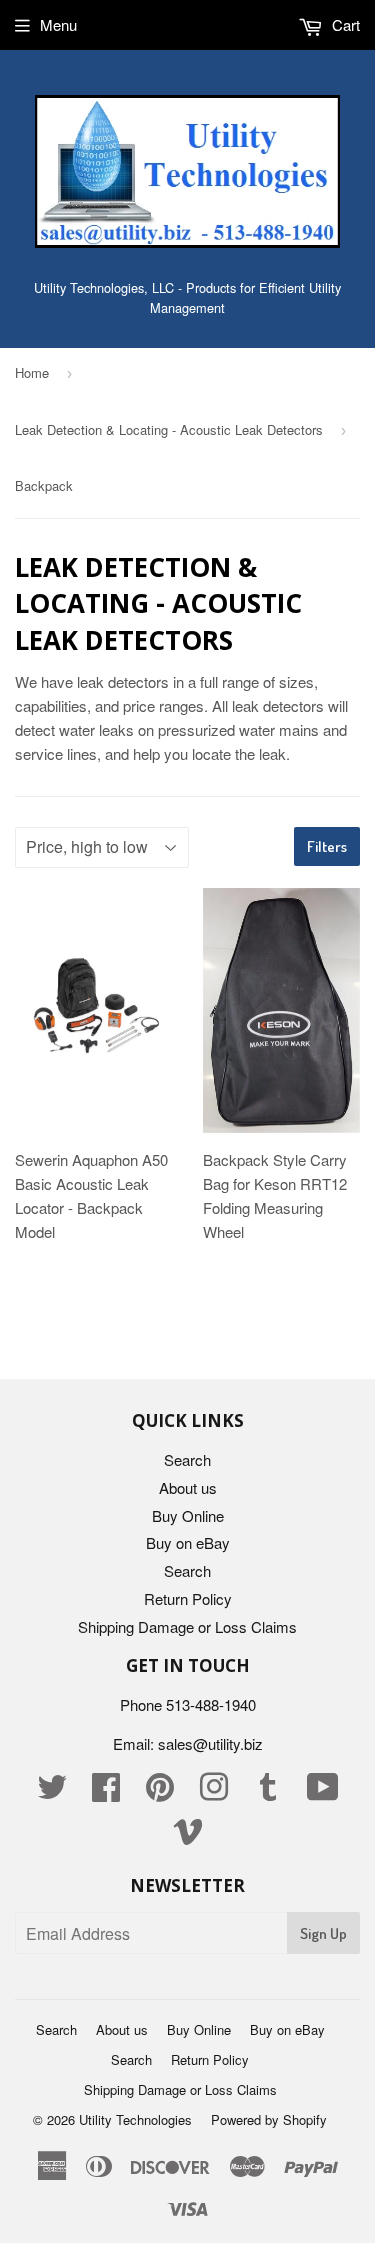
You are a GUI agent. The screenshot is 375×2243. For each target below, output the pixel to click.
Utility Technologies (135, 2119)
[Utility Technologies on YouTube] (323, 1792)
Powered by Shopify (269, 2119)
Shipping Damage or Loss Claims (187, 1626)
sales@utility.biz (210, 1743)
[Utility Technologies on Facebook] (106, 1792)
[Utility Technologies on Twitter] (52, 1792)
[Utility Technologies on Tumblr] (268, 1792)
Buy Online (188, 1515)
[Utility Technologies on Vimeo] (188, 1836)
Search (187, 1459)
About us (188, 1487)
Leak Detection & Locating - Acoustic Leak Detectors (169, 429)
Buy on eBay (188, 1542)
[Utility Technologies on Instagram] (214, 1792)
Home (32, 372)
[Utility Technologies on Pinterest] (160, 1792)
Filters (327, 846)
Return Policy (188, 1598)
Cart (344, 24)
